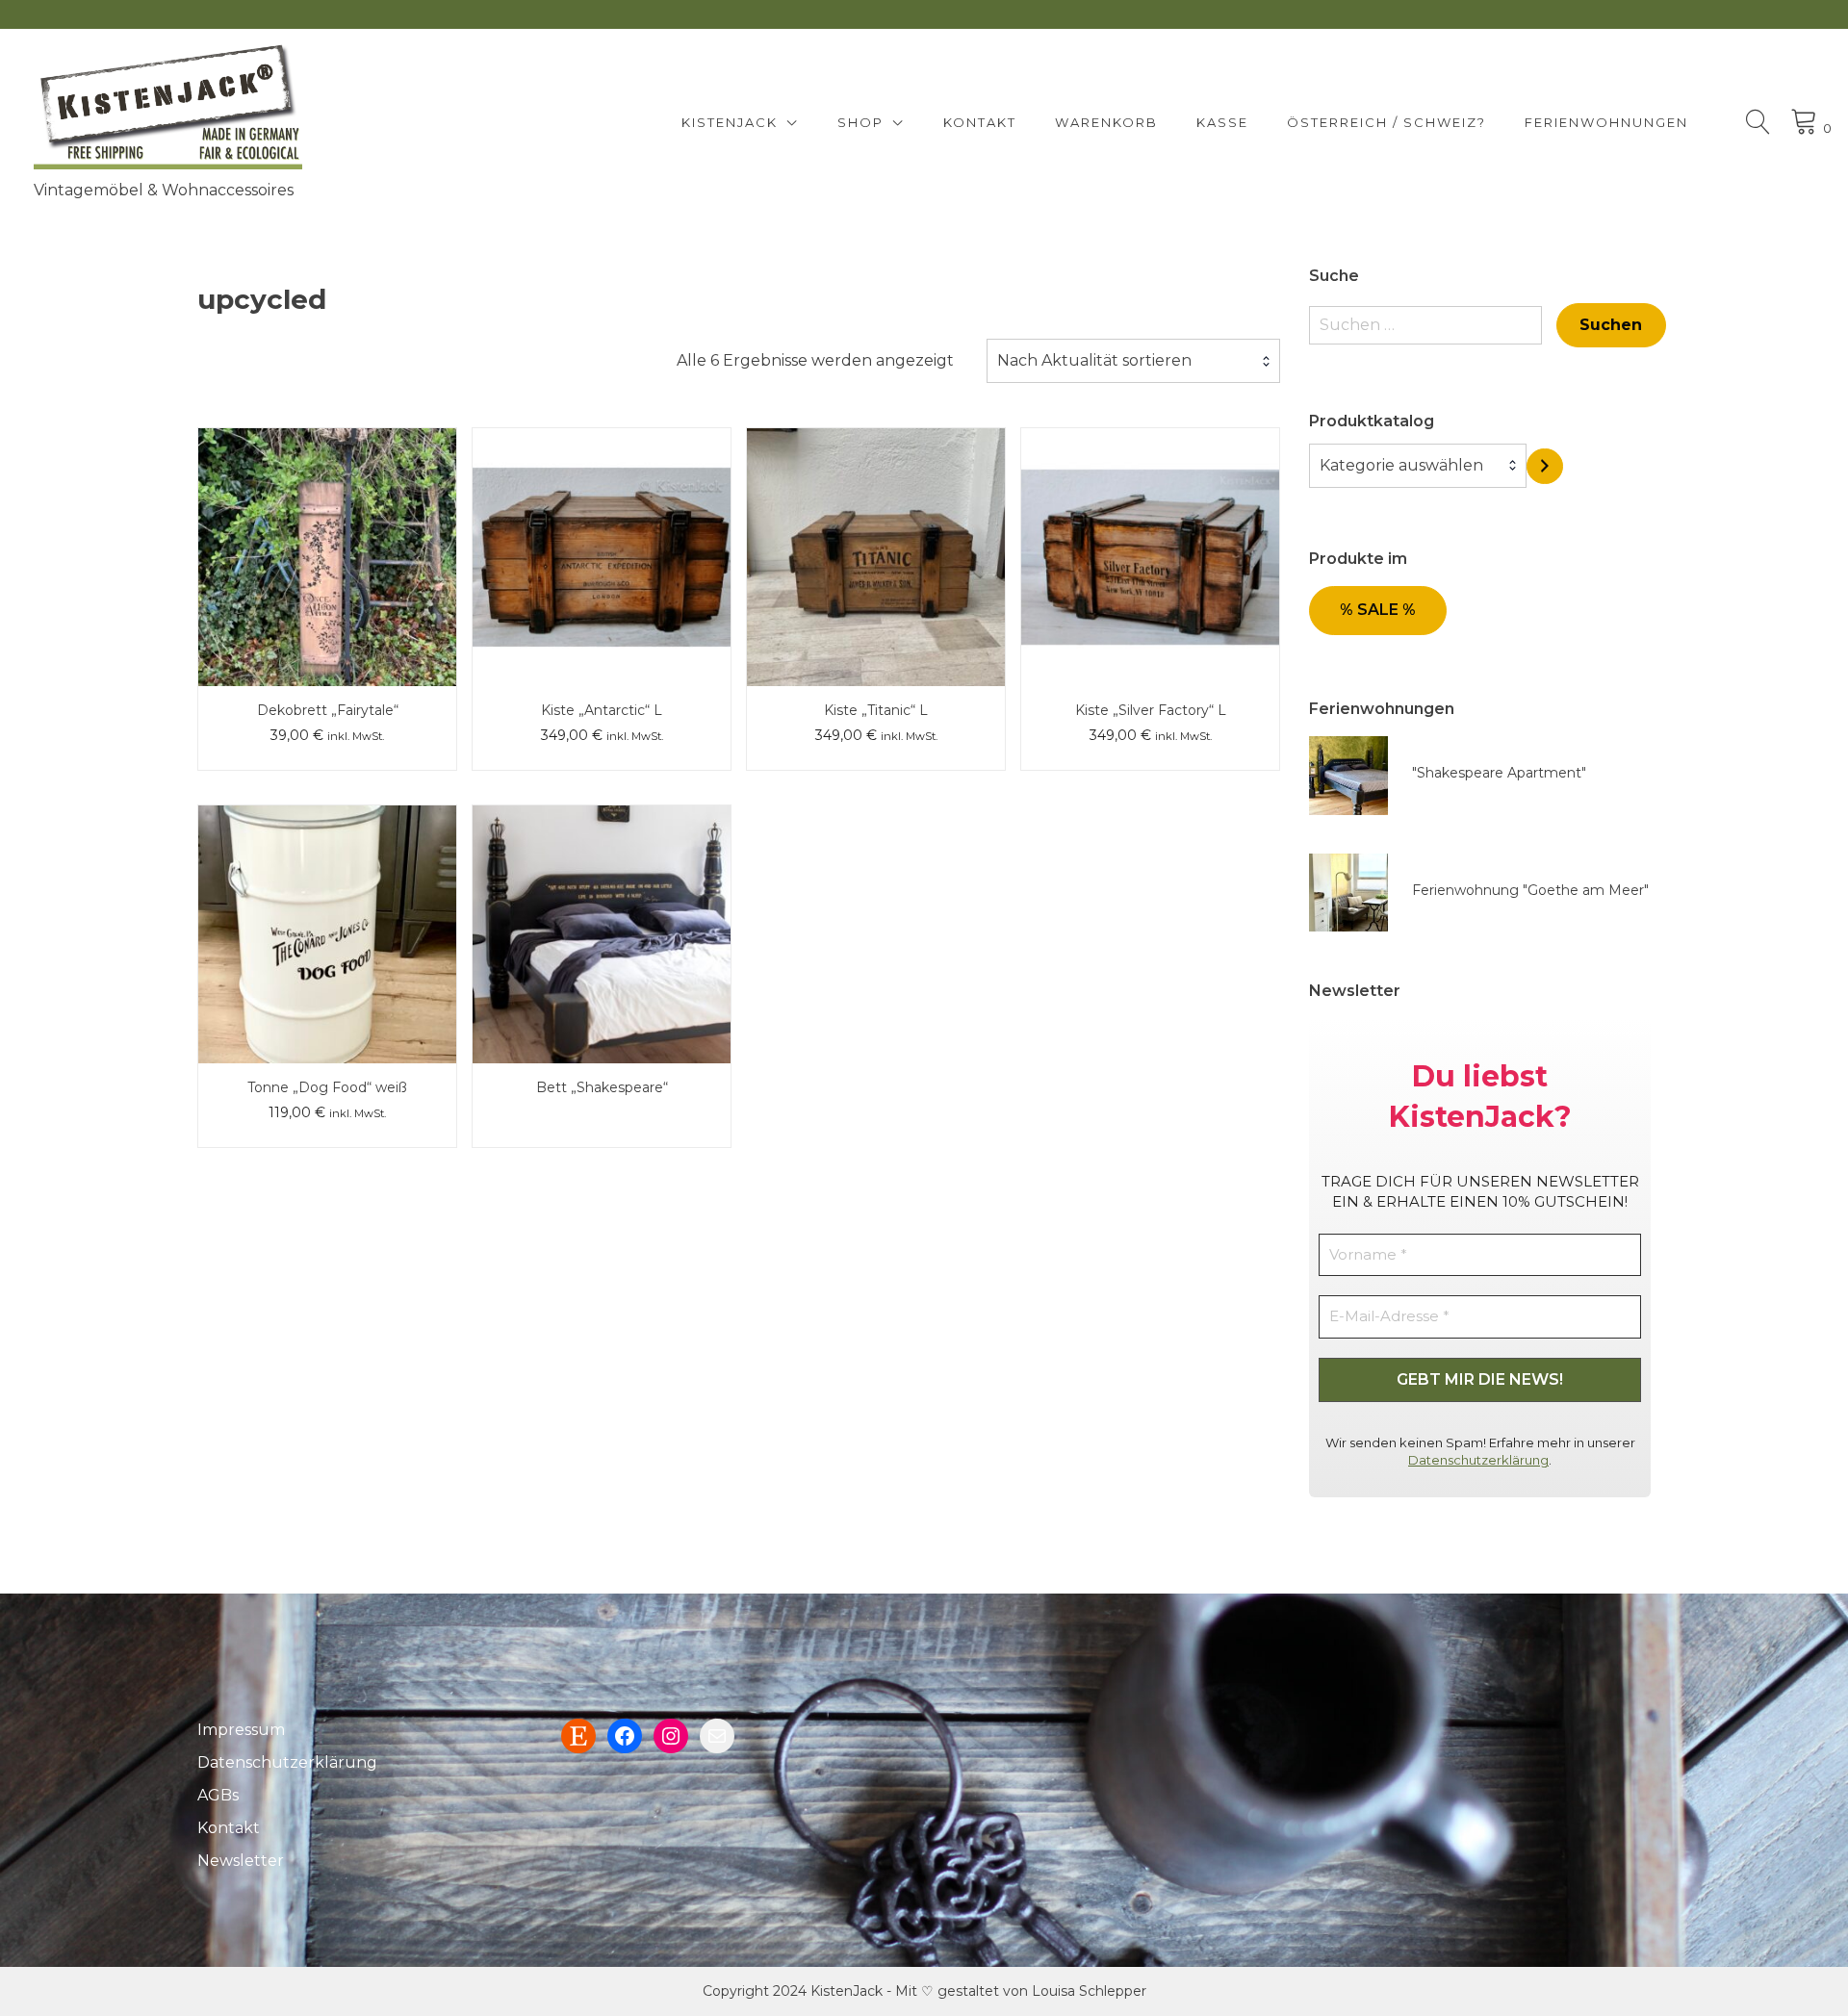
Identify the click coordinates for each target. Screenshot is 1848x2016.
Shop (860, 122)
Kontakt (980, 122)
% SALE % (1378, 610)
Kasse (1222, 122)
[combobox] (1133, 361)
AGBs (218, 1795)
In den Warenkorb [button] (327, 515)
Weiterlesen (601, 515)
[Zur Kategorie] (1545, 466)
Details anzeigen (327, 571)
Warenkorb (1106, 122)
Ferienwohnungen (1606, 122)
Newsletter (241, 1861)
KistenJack (730, 122)
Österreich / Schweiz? (1386, 122)
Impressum (241, 1730)
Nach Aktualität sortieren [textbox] (1094, 360)
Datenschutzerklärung (1478, 1460)
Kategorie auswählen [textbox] (1401, 465)
